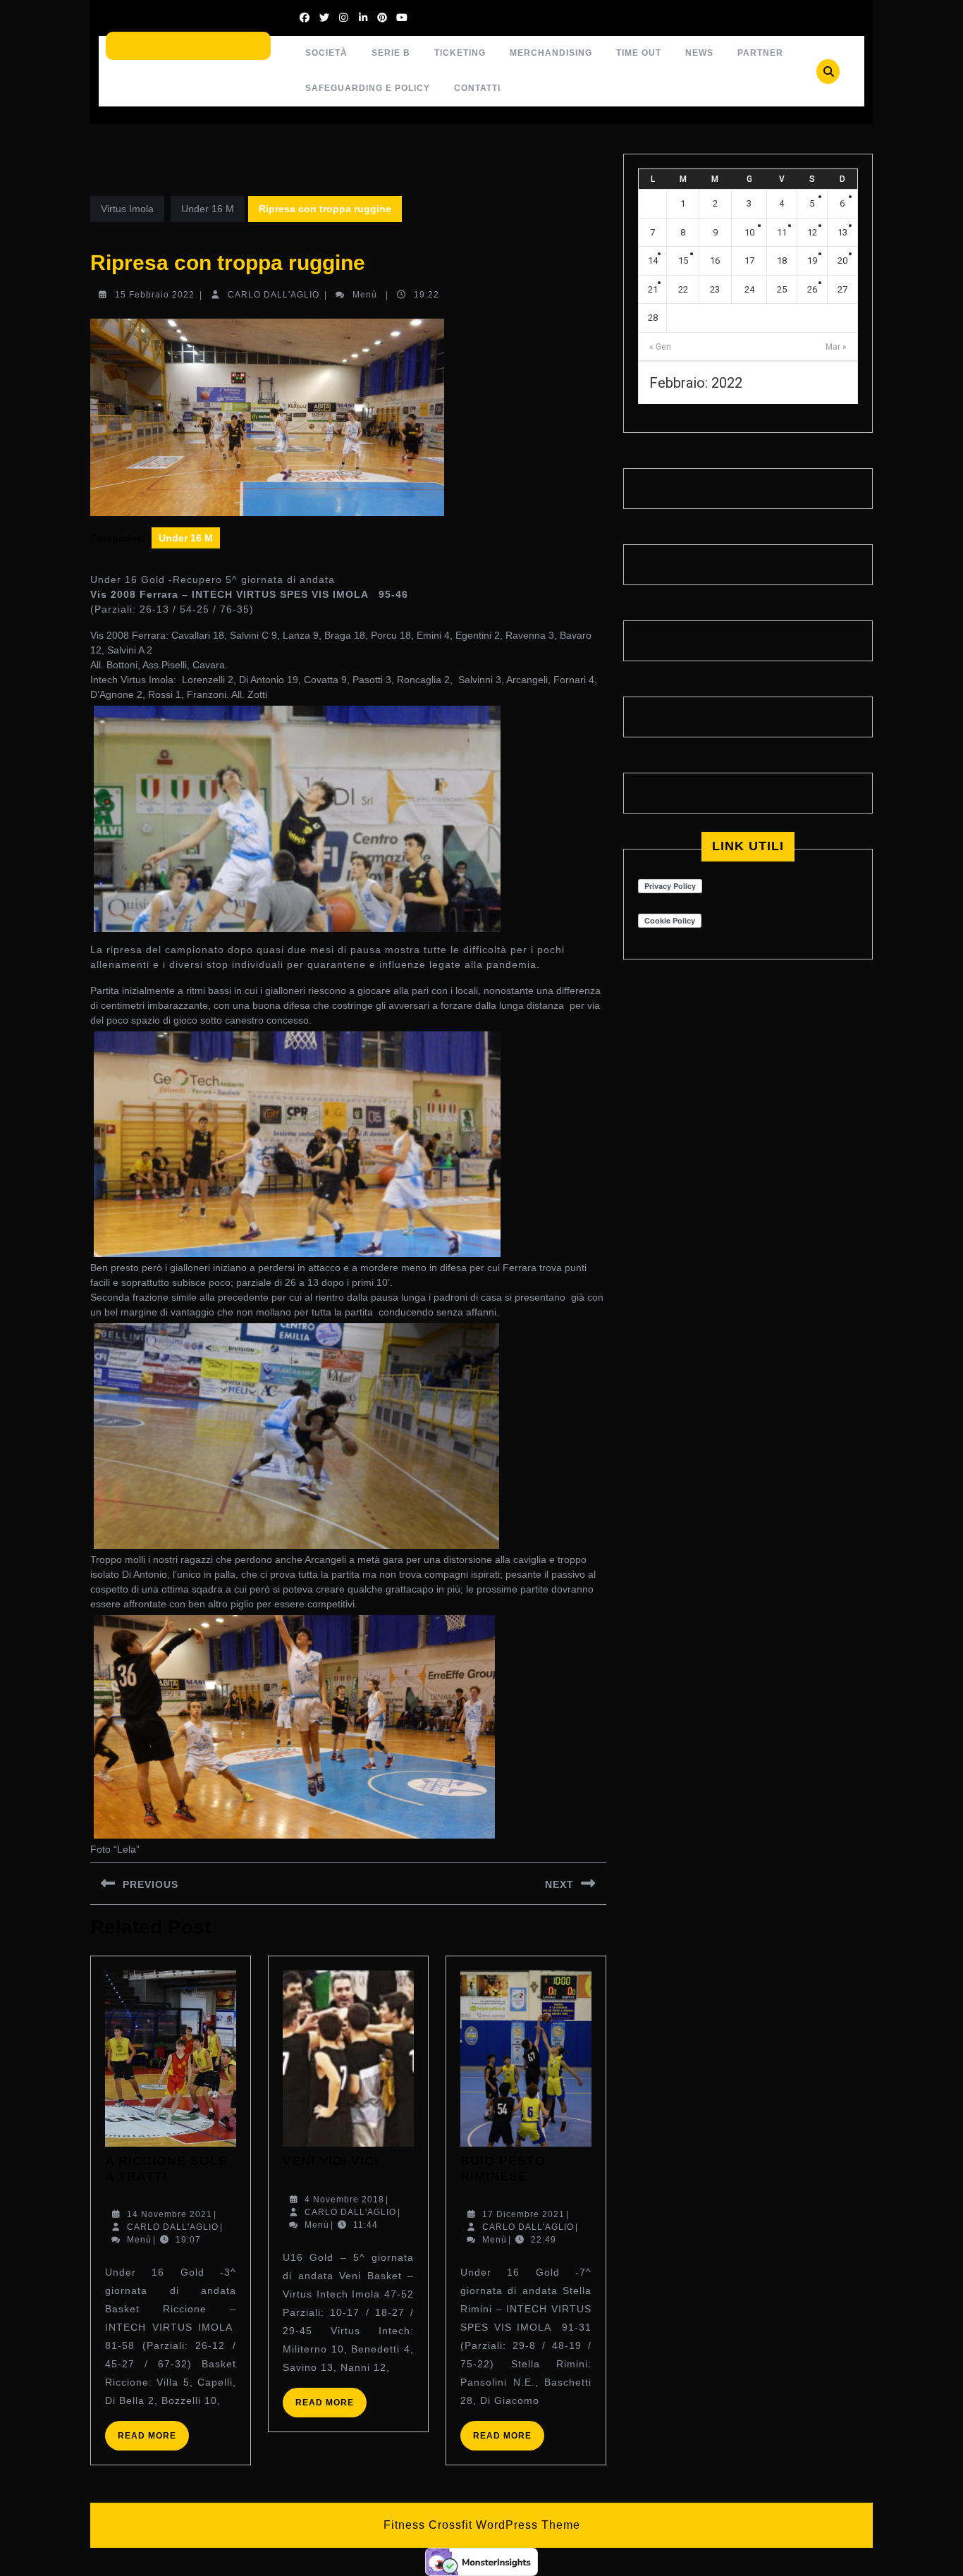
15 (683, 260)
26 (812, 289)
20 (842, 260)
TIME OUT (639, 53)
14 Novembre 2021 (170, 2214)
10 (749, 232)
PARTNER (760, 53)
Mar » (836, 347)
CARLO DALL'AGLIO (274, 295)
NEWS (699, 53)
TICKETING (460, 53)
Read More (153, 2440)
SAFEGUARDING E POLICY (368, 88)
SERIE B (391, 53)
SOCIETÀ (326, 53)
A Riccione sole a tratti (166, 2169)
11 (782, 232)
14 (653, 260)
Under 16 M (208, 209)
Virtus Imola (127, 209)
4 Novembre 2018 (344, 2200)
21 (653, 289)
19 (812, 260)
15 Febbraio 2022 (155, 295)
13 (842, 232)
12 (812, 232)
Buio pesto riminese (503, 2169)
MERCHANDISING (551, 53)
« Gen (660, 347)
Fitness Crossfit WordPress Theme (482, 2525)
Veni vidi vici (331, 2161)
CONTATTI (477, 88)
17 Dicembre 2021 (523, 2214)
